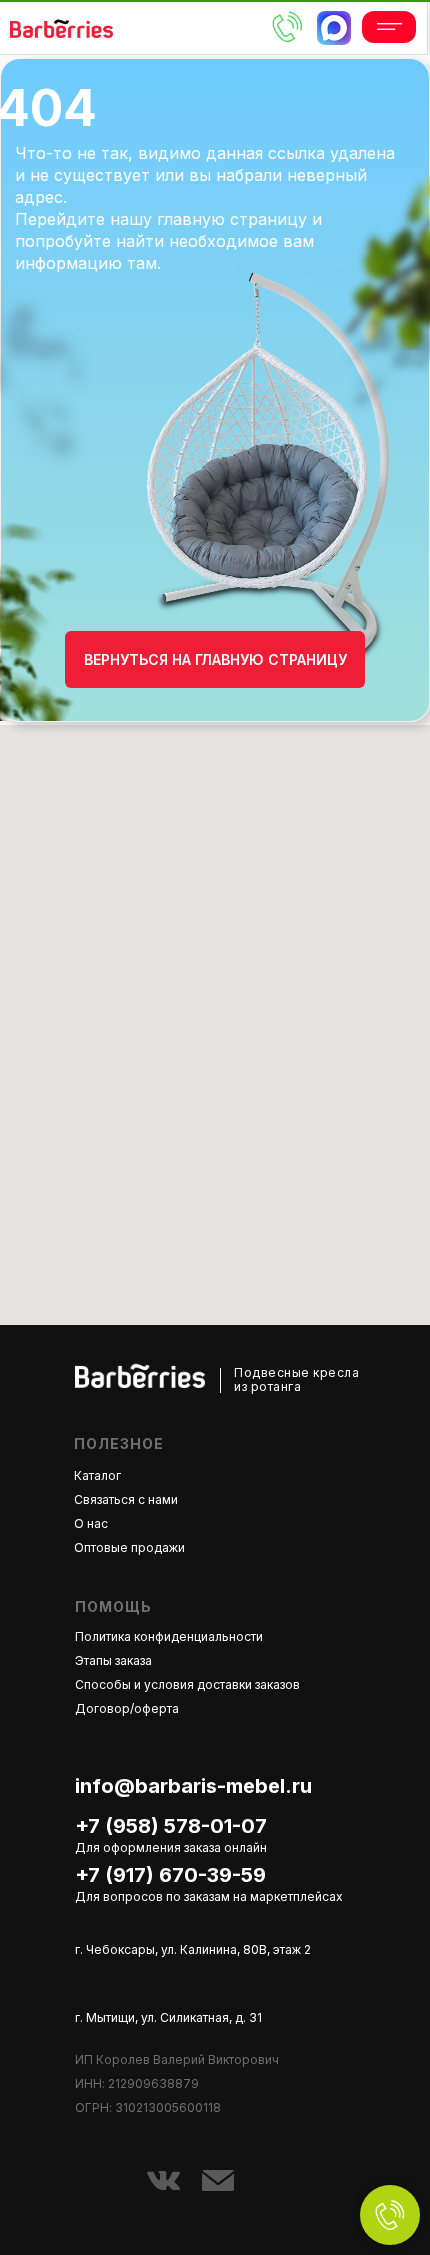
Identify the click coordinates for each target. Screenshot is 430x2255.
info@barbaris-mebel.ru (193, 1786)
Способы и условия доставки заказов (187, 1684)
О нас (91, 1523)
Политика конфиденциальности (169, 1636)
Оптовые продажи (129, 1547)
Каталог (97, 1475)
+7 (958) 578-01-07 (171, 1826)
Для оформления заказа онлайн (171, 1847)
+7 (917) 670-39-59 (170, 1875)
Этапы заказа (113, 1660)
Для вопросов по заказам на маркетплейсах (209, 1896)
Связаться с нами (126, 1499)
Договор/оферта (127, 1708)
